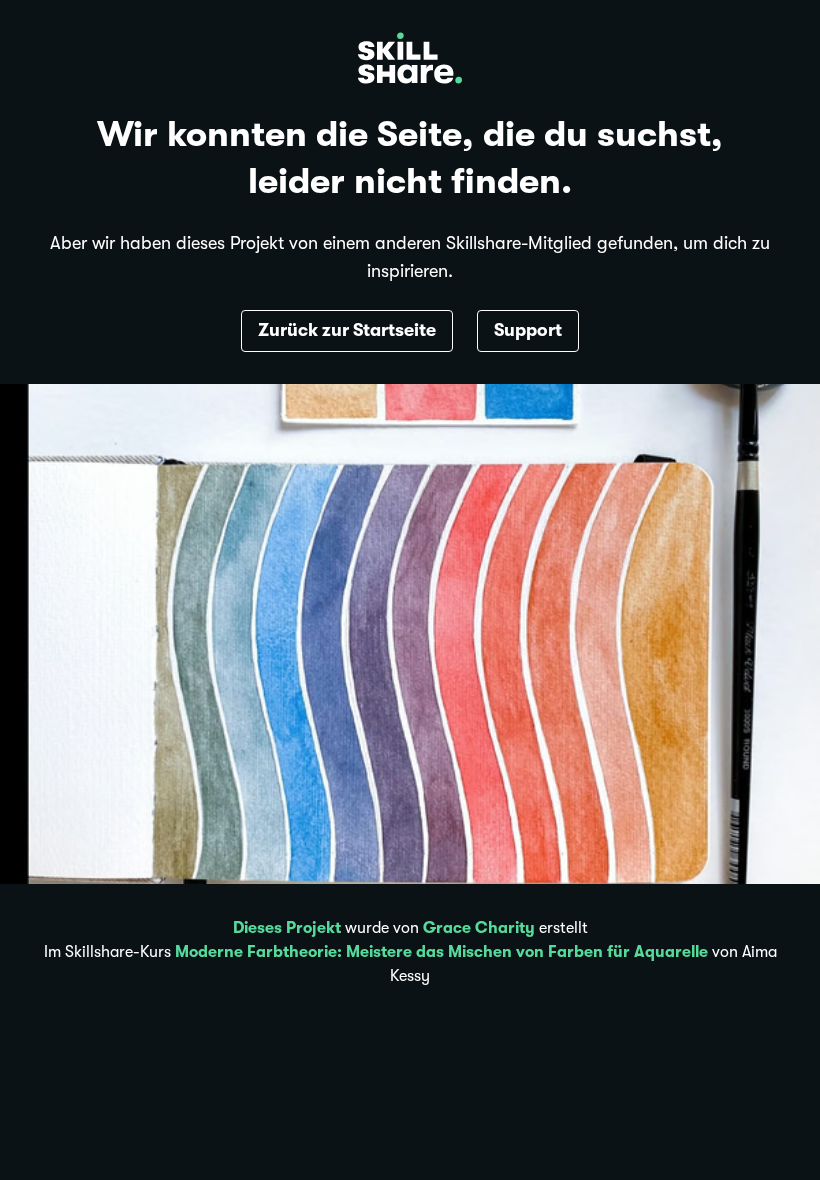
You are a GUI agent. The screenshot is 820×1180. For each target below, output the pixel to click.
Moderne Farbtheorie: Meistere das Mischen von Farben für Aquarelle (441, 952)
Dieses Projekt (287, 928)
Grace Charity (479, 928)
